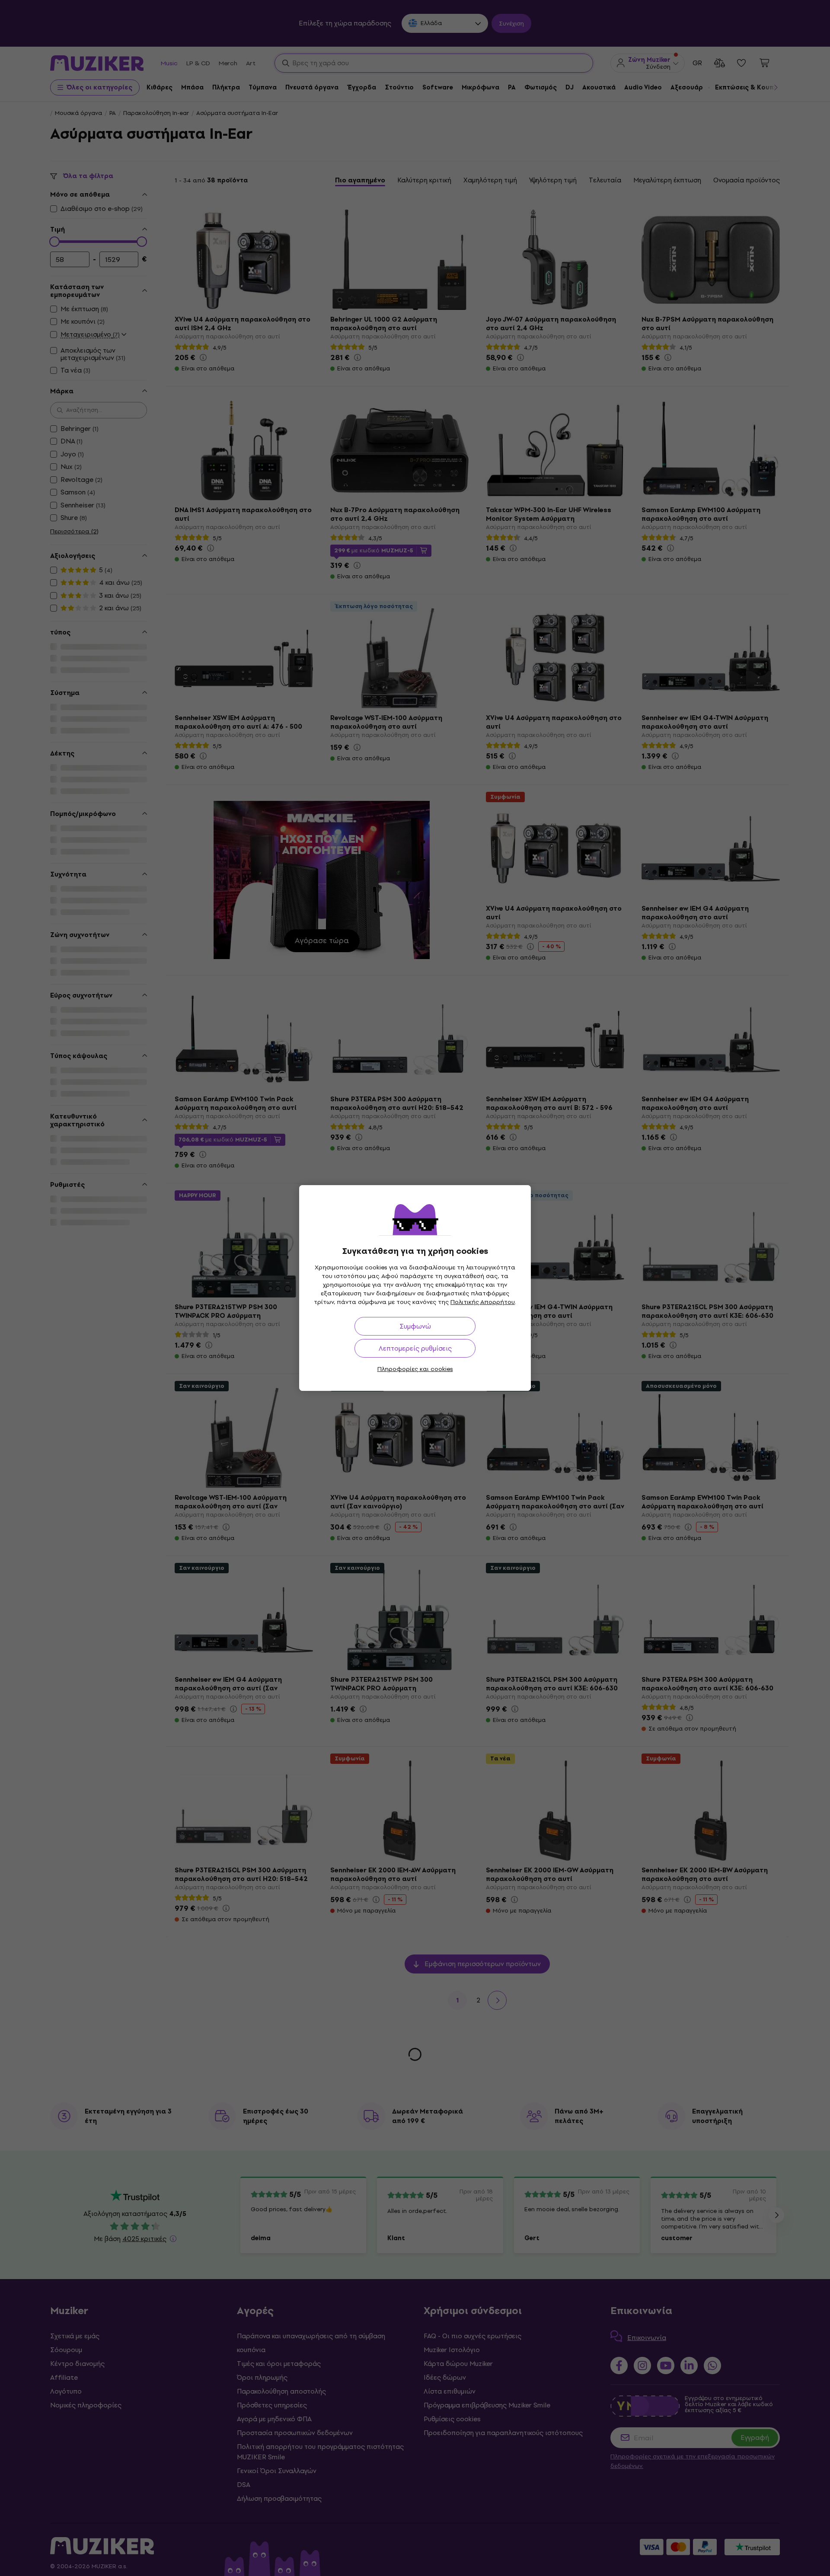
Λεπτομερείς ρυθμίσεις (415, 1348)
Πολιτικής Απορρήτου (483, 1302)
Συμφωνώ (415, 1326)
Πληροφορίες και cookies (415, 1369)
